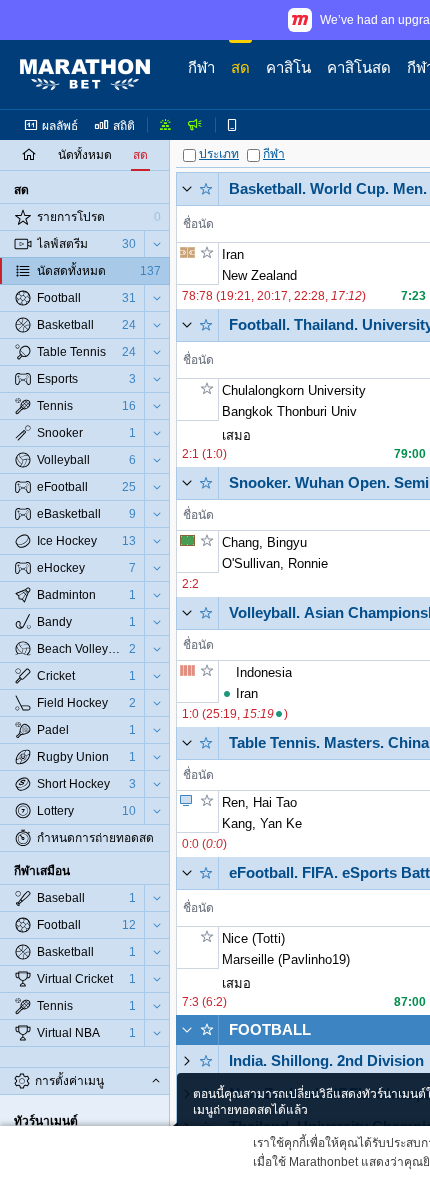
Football (270, 1029)
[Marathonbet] (85, 75)
